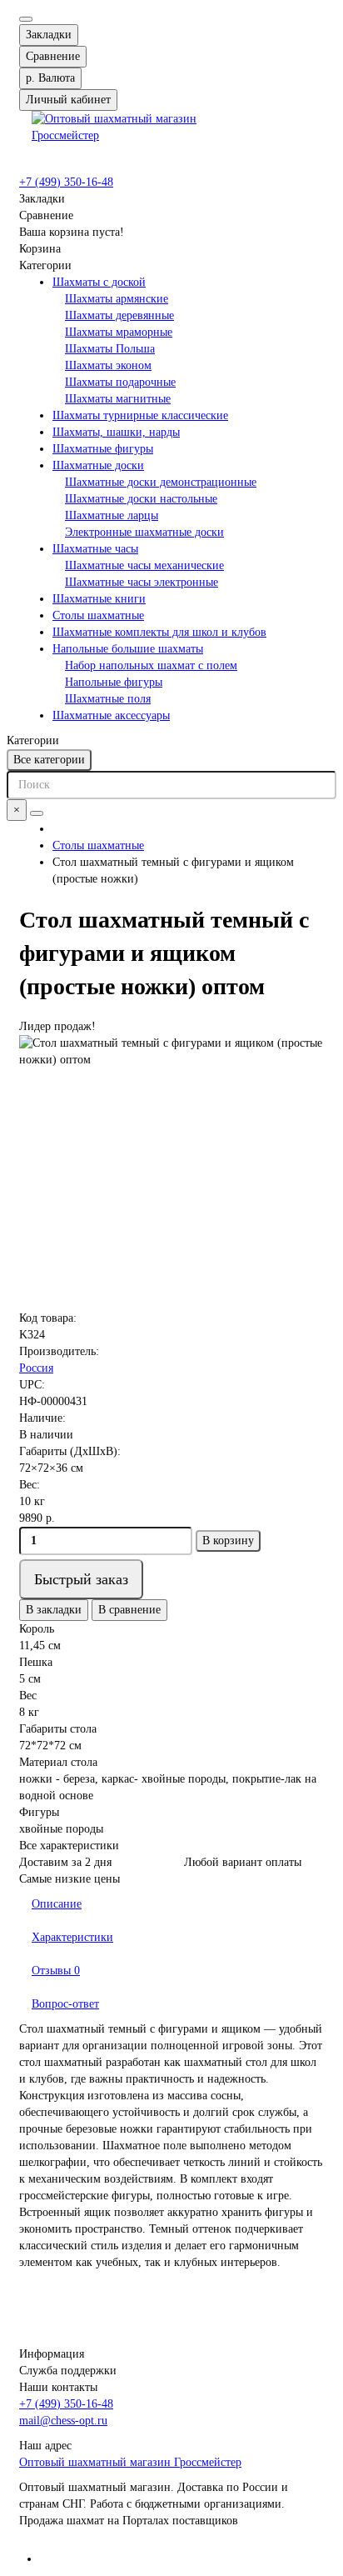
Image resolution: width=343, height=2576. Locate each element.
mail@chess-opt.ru (63, 2421)
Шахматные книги (99, 599)
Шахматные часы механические (144, 565)
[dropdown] (26, 19)
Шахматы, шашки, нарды (116, 432)
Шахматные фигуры (103, 449)
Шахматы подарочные (120, 382)
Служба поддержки (68, 2371)
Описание (57, 1904)
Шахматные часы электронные (142, 582)
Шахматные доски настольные (141, 499)
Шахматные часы (95, 549)
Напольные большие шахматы (128, 649)
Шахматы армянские (117, 299)
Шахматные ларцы (112, 515)
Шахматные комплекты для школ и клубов (159, 632)
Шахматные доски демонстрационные (161, 482)
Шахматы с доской (99, 282)
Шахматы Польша (110, 349)
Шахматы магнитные (118, 399)
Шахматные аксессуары (111, 715)
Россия (36, 1368)
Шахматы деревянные (119, 315)
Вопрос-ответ (65, 2004)
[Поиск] (37, 813)
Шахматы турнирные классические (140, 415)
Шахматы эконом (108, 365)
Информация (52, 2354)
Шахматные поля (108, 699)
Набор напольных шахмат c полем (151, 665)
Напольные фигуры (114, 682)
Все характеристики (69, 1846)
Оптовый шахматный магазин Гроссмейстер (130, 2462)
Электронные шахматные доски (144, 532)
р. (50, 78)
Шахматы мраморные (119, 332)
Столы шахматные (98, 615)
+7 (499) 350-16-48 (66, 182)
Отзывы (56, 1971)
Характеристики (72, 1937)
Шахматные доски (98, 465)
